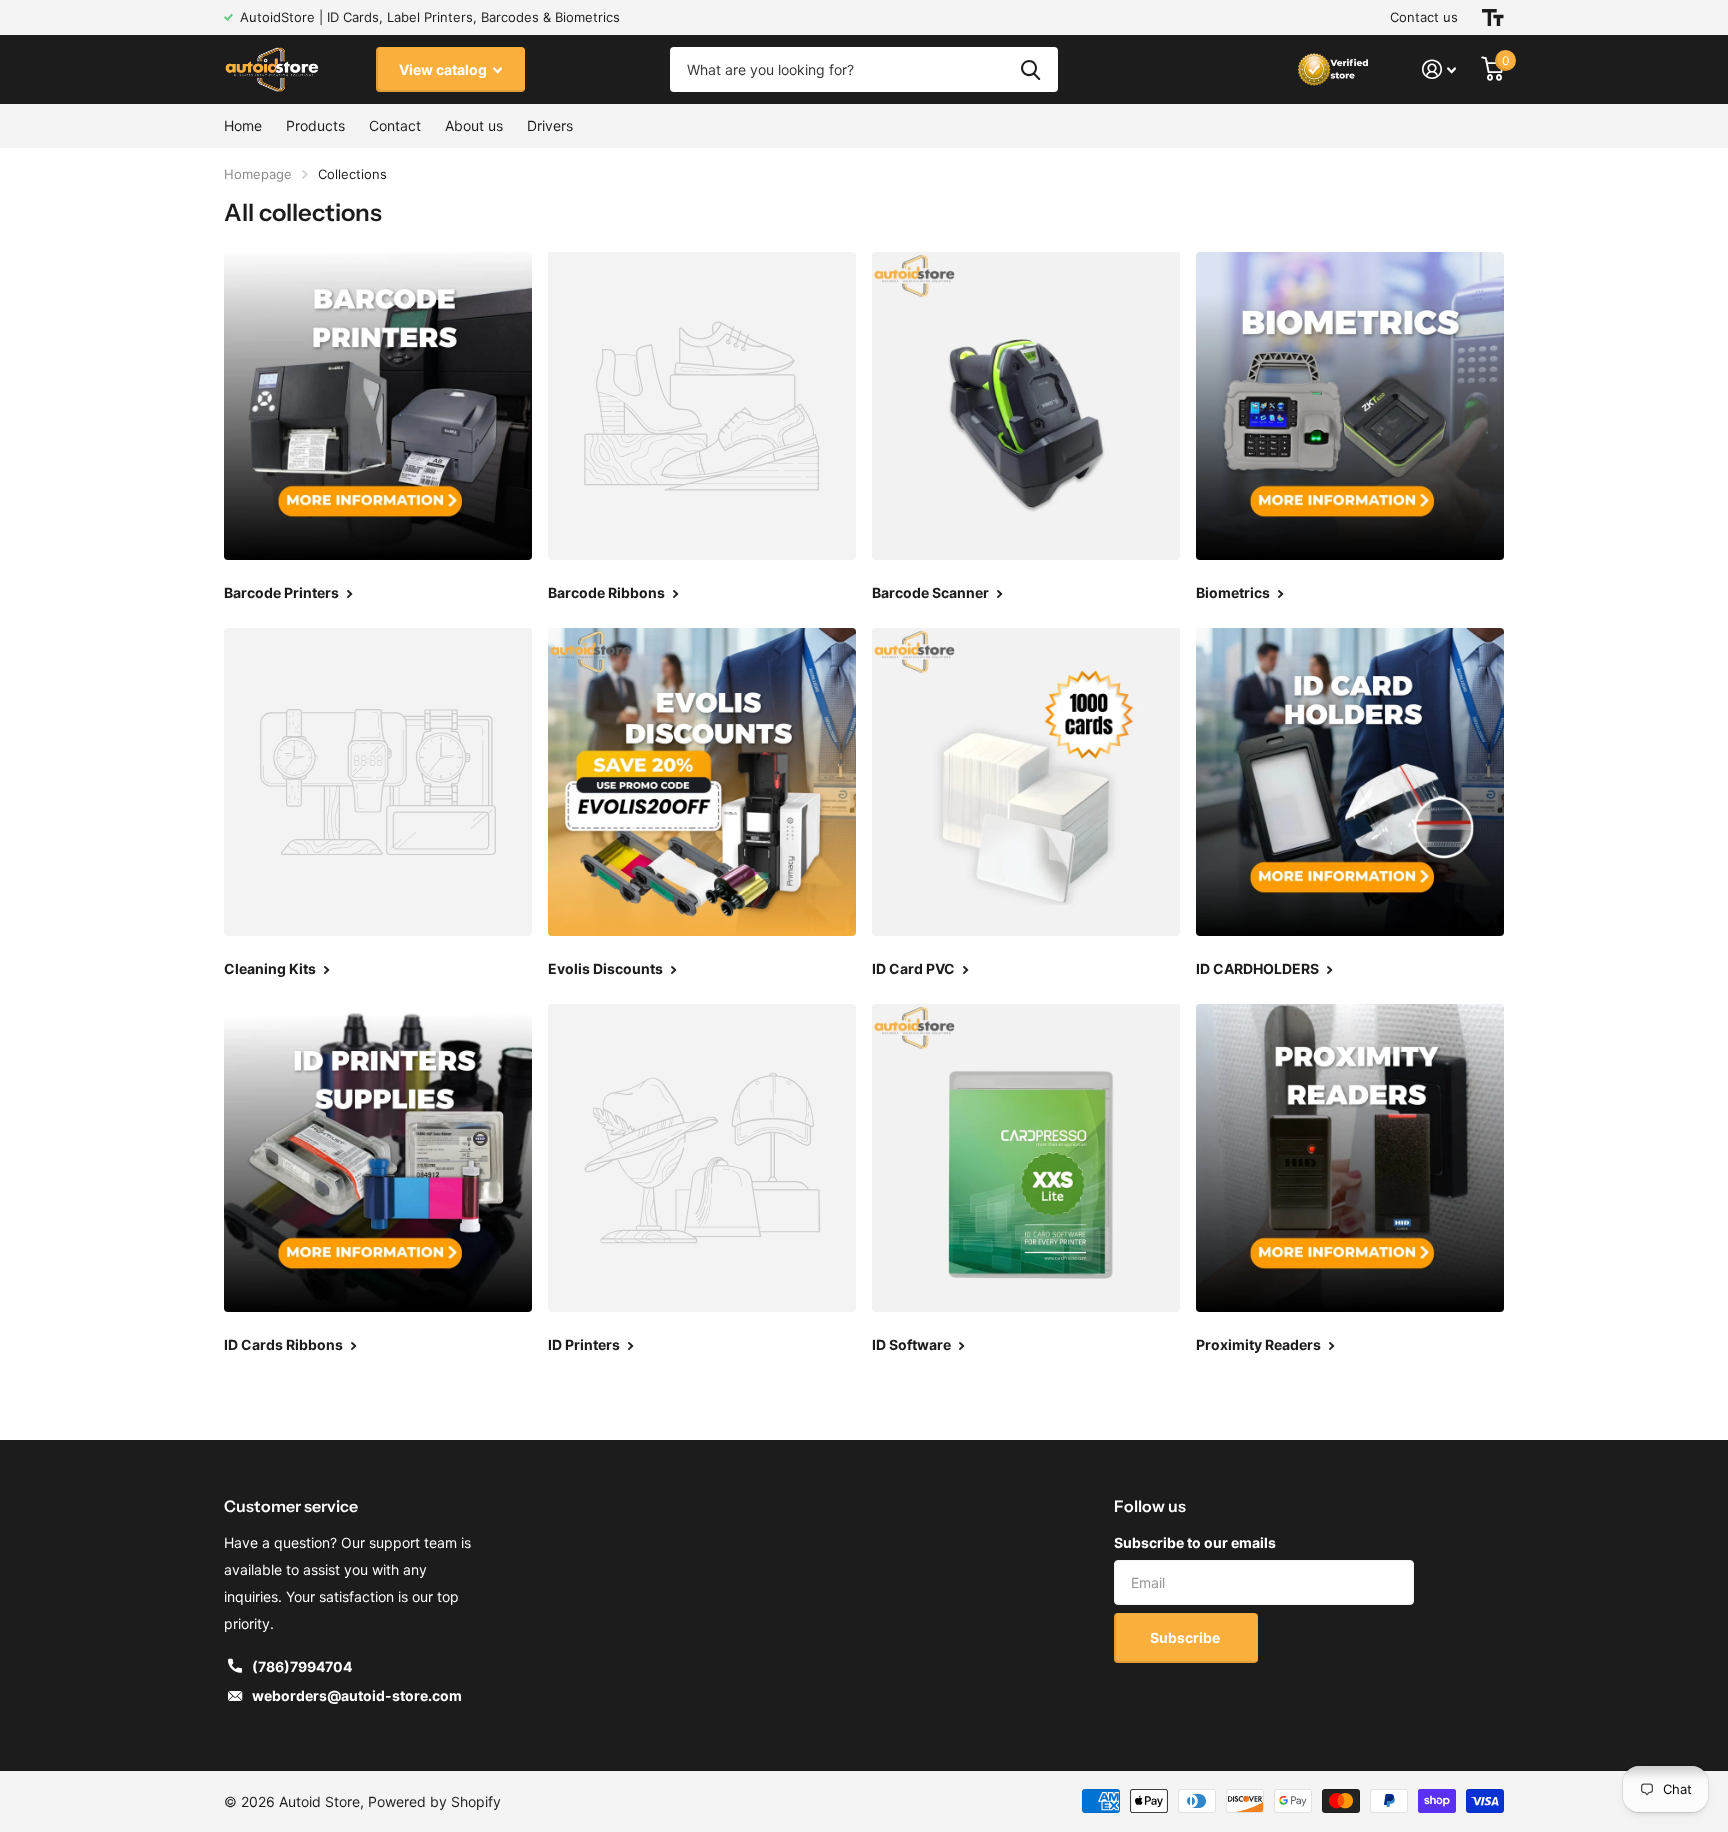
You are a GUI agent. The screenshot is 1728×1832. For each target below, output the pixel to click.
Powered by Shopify (434, 1801)
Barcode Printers (283, 592)
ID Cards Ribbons (285, 1344)
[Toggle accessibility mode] (1493, 17)
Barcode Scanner (932, 592)
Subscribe (1186, 1637)
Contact (395, 125)
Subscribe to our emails (1195, 1542)
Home (243, 125)
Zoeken (1030, 69)
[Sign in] (1439, 69)
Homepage (258, 174)
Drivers (550, 125)
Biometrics (1234, 592)
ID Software (913, 1344)
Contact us (1424, 17)
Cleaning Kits (271, 968)
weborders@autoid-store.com (357, 1695)
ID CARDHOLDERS (1259, 968)
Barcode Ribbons (608, 592)
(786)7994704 (302, 1666)
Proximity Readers (1260, 1344)
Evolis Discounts (607, 968)
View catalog (444, 69)
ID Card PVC (915, 968)
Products (315, 125)
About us (474, 125)
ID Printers (585, 1344)
